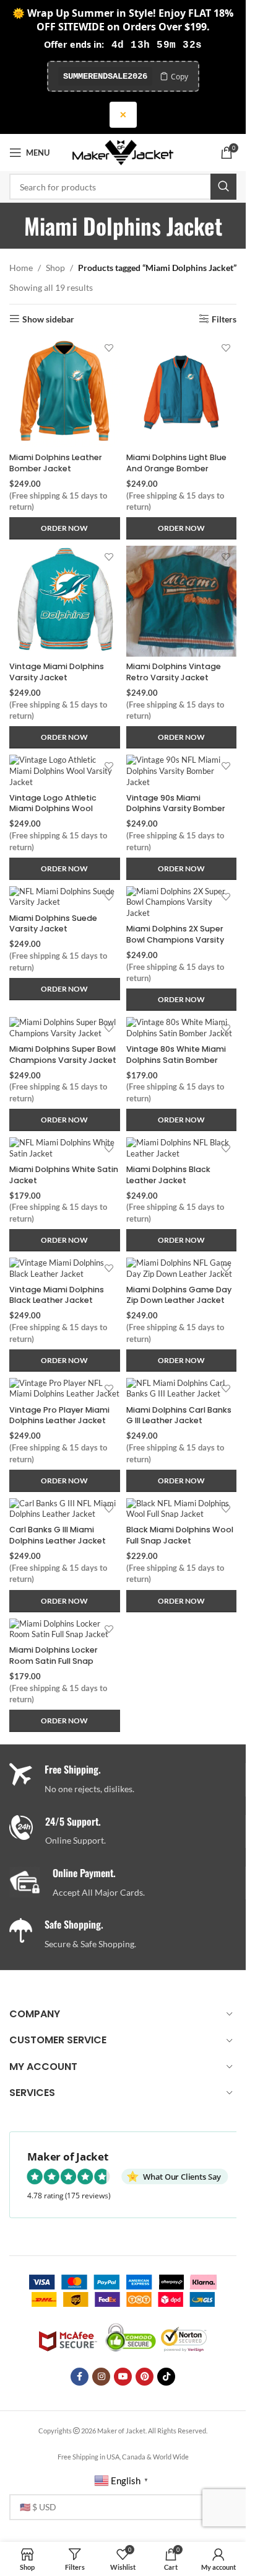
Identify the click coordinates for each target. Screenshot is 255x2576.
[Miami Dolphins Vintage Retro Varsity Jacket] (182, 601)
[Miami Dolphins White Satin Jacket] (65, 1148)
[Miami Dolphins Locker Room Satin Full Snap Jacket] (65, 1629)
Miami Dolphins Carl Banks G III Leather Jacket (179, 1415)
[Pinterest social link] (145, 2377)
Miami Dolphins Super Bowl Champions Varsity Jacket (63, 1055)
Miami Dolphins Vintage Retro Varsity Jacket (174, 672)
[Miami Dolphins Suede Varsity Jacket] (65, 897)
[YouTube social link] (123, 2377)
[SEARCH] (223, 187)
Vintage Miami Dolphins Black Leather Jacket (57, 1295)
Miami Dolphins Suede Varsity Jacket (53, 924)
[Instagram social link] (101, 2377)
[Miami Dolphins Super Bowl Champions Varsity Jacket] (65, 1028)
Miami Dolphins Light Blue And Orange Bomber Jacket (176, 468)
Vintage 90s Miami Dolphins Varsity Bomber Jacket (176, 809)
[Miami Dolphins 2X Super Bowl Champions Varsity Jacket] (182, 903)
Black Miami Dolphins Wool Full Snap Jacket (180, 1535)
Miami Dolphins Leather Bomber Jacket (56, 463)
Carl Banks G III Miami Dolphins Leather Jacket (58, 1535)
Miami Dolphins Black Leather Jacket (168, 1175)
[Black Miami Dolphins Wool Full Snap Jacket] (182, 1509)
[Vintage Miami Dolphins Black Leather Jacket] (65, 1268)
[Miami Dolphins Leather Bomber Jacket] (65, 392)
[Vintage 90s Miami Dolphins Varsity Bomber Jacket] (182, 771)
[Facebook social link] (80, 2377)
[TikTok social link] (166, 2377)
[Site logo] (123, 152)
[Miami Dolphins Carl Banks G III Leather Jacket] (182, 1389)
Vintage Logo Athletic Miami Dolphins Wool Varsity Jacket (53, 809)
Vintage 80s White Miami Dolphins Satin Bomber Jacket (176, 1060)
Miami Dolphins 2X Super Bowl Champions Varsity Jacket (175, 939)
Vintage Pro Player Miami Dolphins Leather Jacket (59, 1415)
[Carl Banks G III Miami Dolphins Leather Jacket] (65, 1509)
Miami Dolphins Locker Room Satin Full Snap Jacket (54, 1661)
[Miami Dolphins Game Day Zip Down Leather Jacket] (182, 1268)
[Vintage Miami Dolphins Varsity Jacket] (65, 601)
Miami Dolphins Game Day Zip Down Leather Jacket (179, 1295)
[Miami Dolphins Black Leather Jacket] (182, 1148)
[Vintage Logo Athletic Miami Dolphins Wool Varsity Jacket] (65, 771)
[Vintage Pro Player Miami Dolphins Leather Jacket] (65, 1389)
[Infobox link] (127, 1832)
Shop (55, 268)
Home (21, 268)
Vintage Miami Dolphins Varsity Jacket (57, 672)
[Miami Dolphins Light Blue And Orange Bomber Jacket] (182, 392)
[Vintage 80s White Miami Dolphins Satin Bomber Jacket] (182, 1028)
